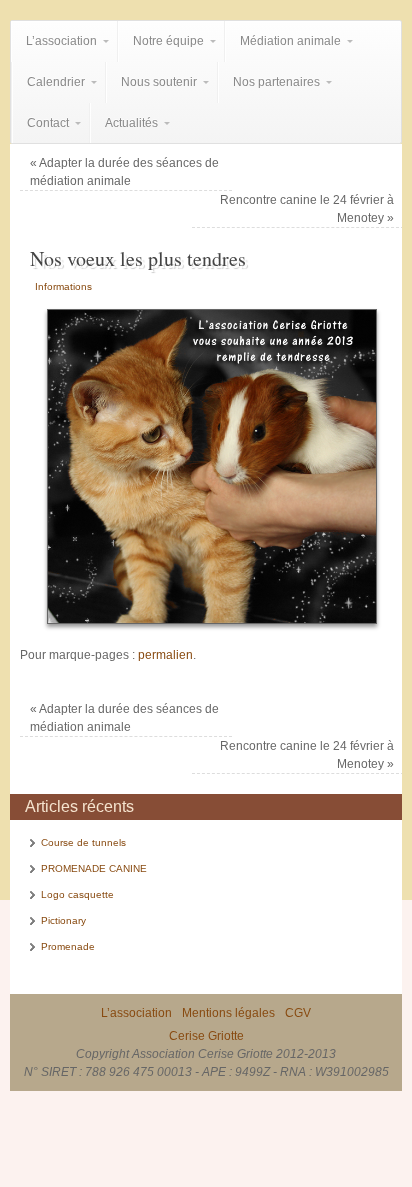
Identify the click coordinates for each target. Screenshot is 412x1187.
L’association (136, 1013)
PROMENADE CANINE (94, 868)
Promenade (68, 946)
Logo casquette (77, 894)
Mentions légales (228, 1013)
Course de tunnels (83, 842)
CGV (298, 1013)
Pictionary (63, 920)
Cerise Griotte (206, 1036)
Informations (63, 286)
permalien (165, 655)
